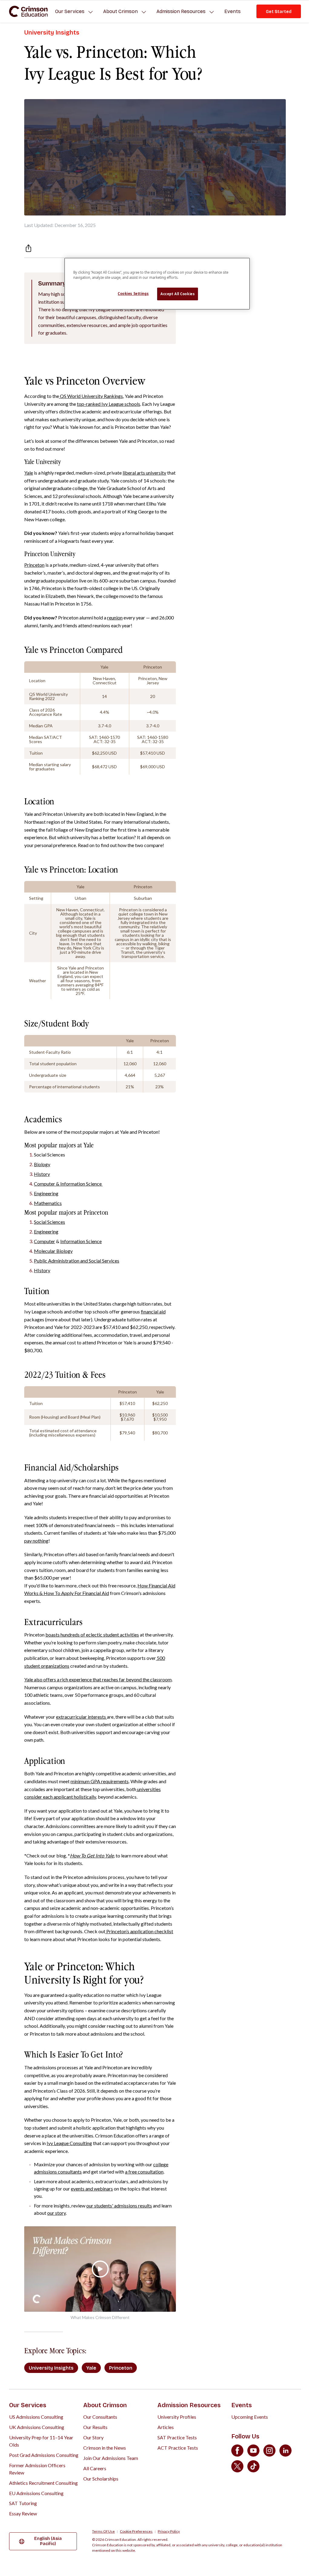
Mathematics (48, 1203)
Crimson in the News (105, 2448)
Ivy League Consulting (69, 2143)
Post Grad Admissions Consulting (44, 2455)
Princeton (34, 565)
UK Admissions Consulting (37, 2427)
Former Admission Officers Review (37, 2469)
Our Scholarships (101, 2479)
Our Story (93, 2437)
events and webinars (92, 2189)
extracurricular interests (81, 1717)
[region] (157, 284)
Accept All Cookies (178, 294)
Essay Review (23, 2513)
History (42, 1174)
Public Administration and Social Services (77, 1261)
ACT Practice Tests (178, 2448)
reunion (115, 617)
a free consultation (144, 2172)
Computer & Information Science (68, 1184)
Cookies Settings (133, 294)
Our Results (95, 2427)
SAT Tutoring (23, 2503)
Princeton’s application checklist (139, 1931)
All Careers (95, 2468)
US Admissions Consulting (36, 2417)
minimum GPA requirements (100, 1781)
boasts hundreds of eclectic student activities (92, 1635)
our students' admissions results (119, 2206)
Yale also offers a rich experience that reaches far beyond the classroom (98, 1679)
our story (56, 2213)
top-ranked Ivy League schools (109, 404)
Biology (42, 1164)
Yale (29, 473)
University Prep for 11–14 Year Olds (41, 2441)
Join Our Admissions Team (111, 2458)
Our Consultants (100, 2417)
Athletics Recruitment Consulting (43, 2483)
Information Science (81, 1241)
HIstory (42, 1270)
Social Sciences (49, 1222)
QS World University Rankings (91, 396)
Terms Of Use (103, 2531)
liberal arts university (144, 473)
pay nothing (36, 1541)
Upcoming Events (250, 2417)
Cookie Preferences (136, 2531)
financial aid (153, 1311)
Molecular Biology (53, 1251)
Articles (166, 2427)
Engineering (46, 1193)
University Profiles (177, 2417)
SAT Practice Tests (177, 2437)
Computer (45, 1241)
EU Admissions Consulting (36, 2493)
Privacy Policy (169, 2531)
